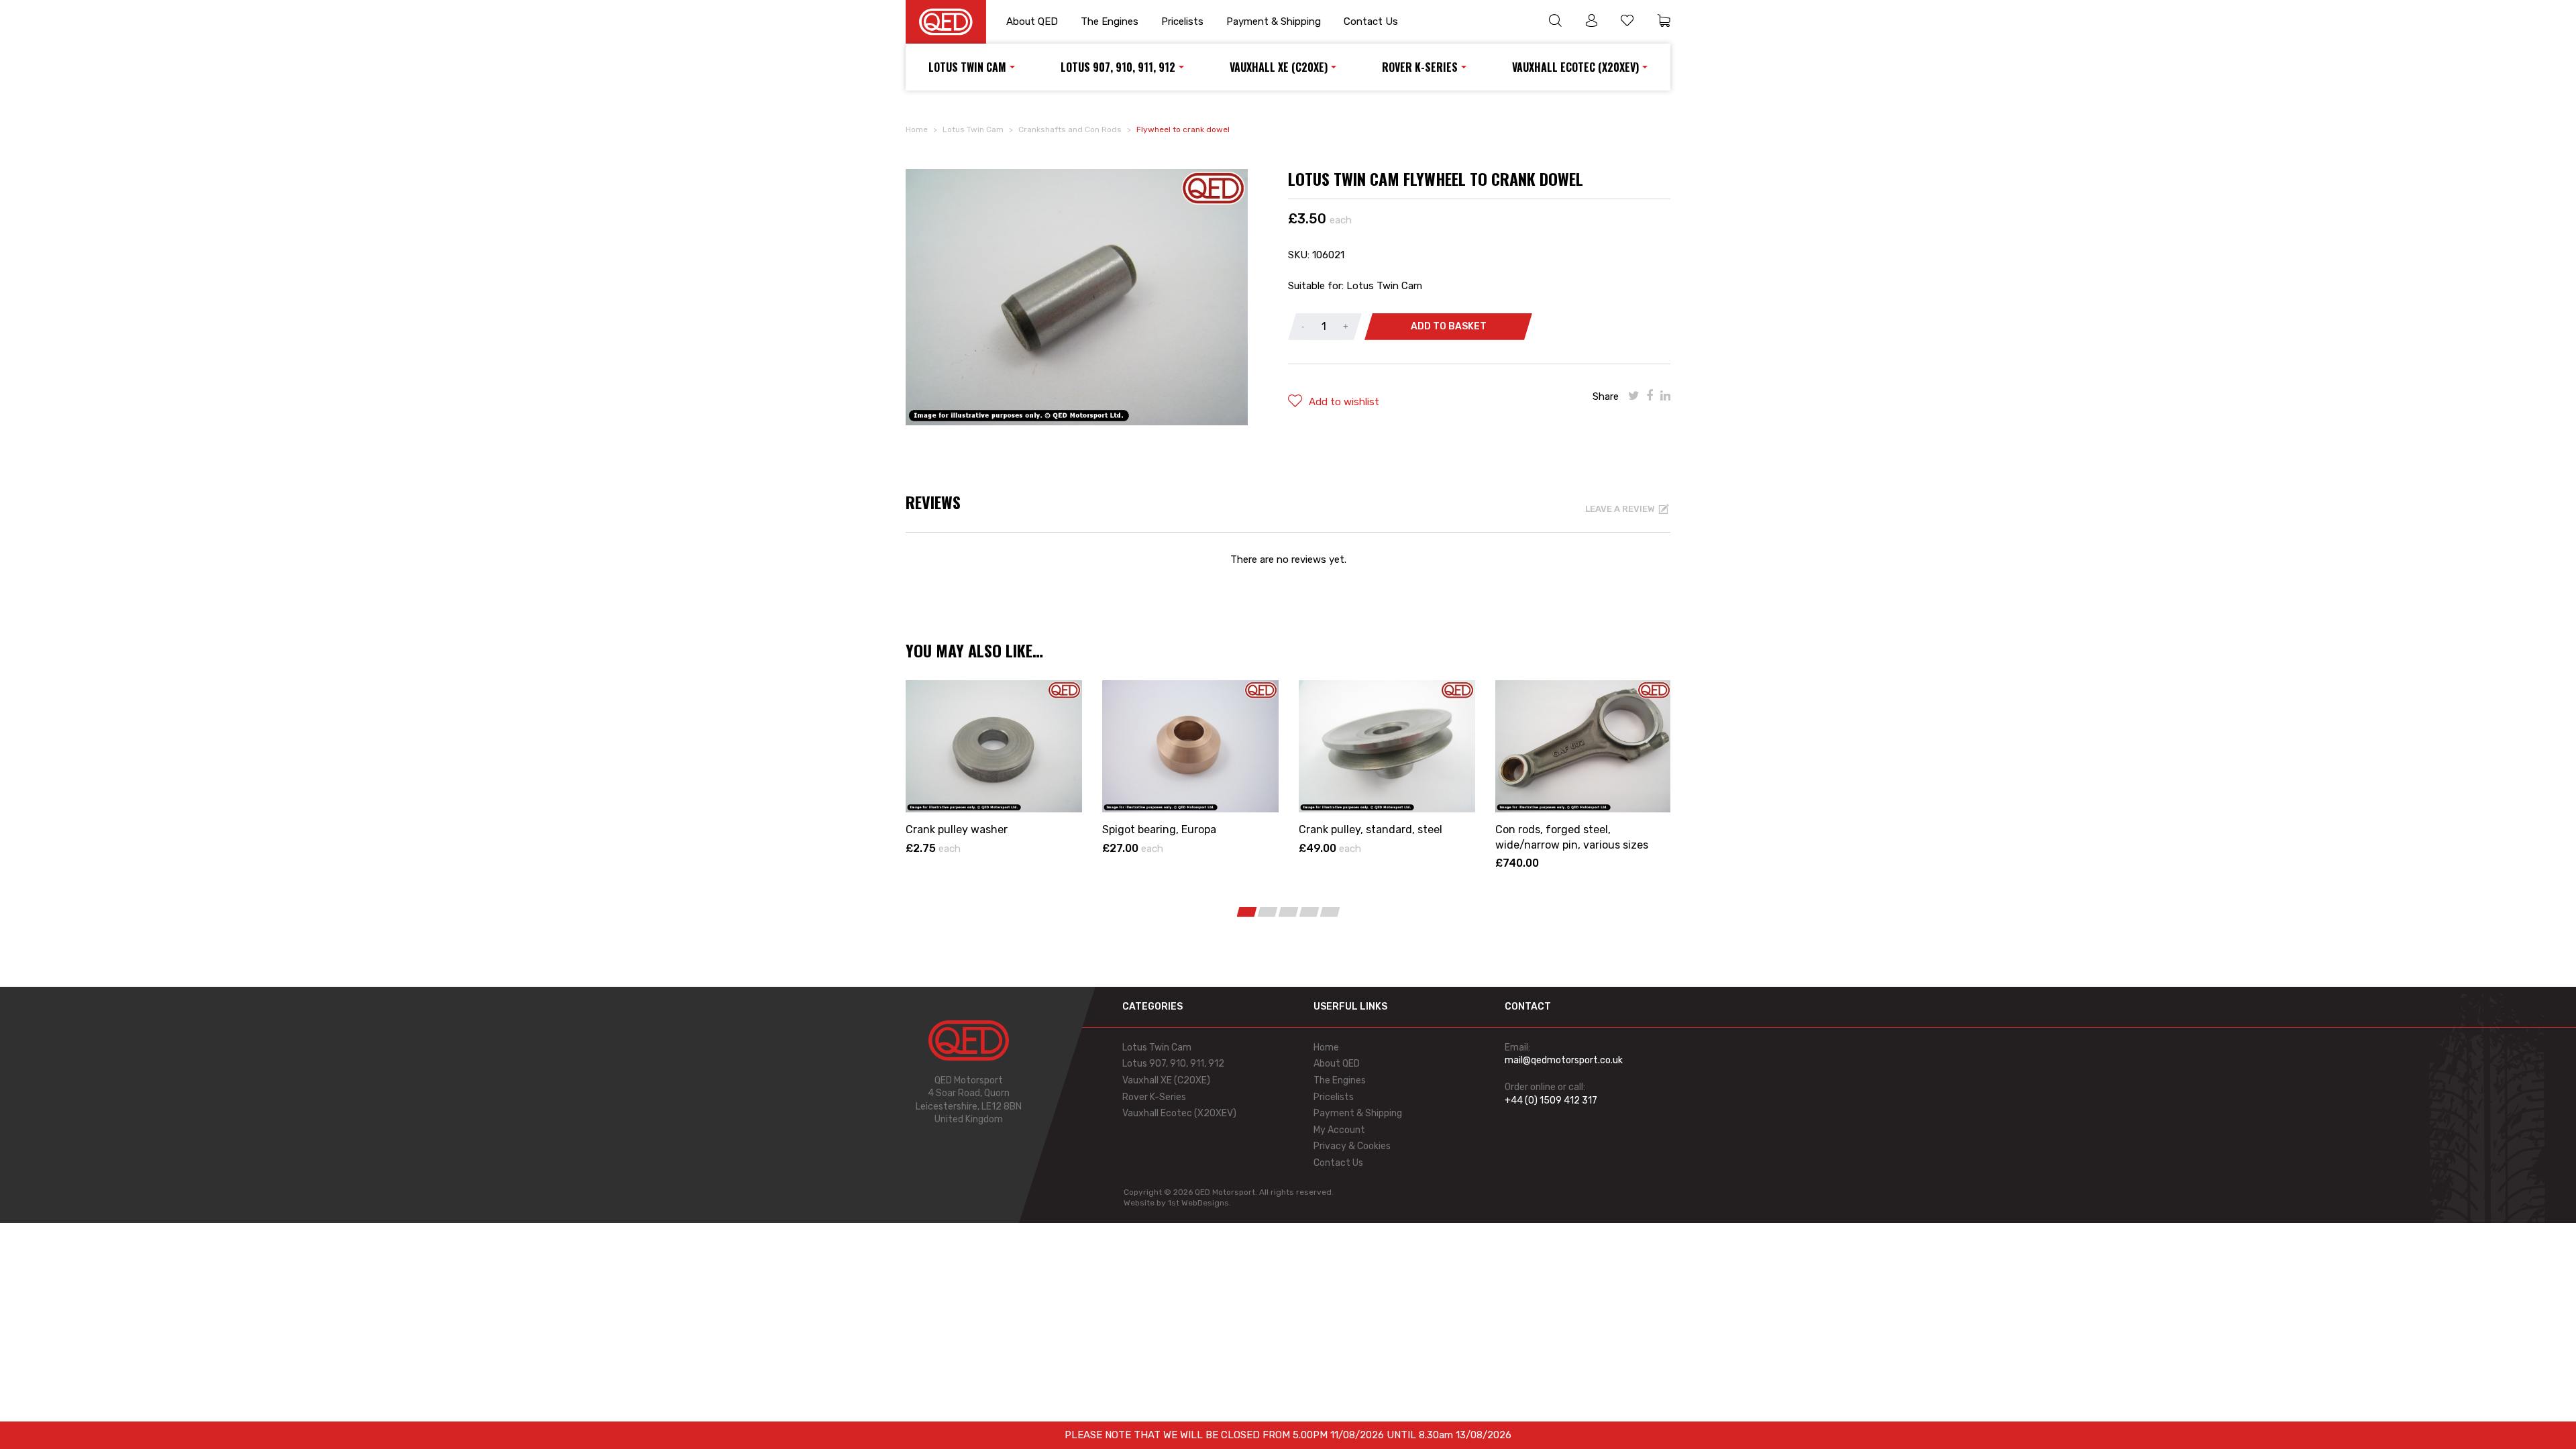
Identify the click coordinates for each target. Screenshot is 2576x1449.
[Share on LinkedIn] (1665, 396)
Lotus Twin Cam (967, 67)
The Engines (1110, 21)
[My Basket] (1664, 22)
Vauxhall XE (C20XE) (1279, 67)
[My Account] (1591, 22)
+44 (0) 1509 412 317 (1551, 1101)
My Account (1339, 1130)
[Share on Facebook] (1650, 396)
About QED (1032, 21)
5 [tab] (1330, 912)
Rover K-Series (1420, 67)
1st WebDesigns (1198, 1203)
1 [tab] (1247, 912)
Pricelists (1182, 21)
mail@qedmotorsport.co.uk (1564, 1060)
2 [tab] (1268, 912)
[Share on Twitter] (1634, 396)
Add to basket (1449, 326)
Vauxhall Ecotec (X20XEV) (1575, 67)
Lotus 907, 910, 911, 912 (1118, 67)
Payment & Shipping (1274, 21)
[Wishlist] (1627, 22)
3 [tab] (1289, 912)
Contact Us (1371, 21)
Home (917, 129)
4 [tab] (1309, 912)
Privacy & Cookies (1352, 1146)
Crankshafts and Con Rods (1070, 129)
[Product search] (1555, 22)
